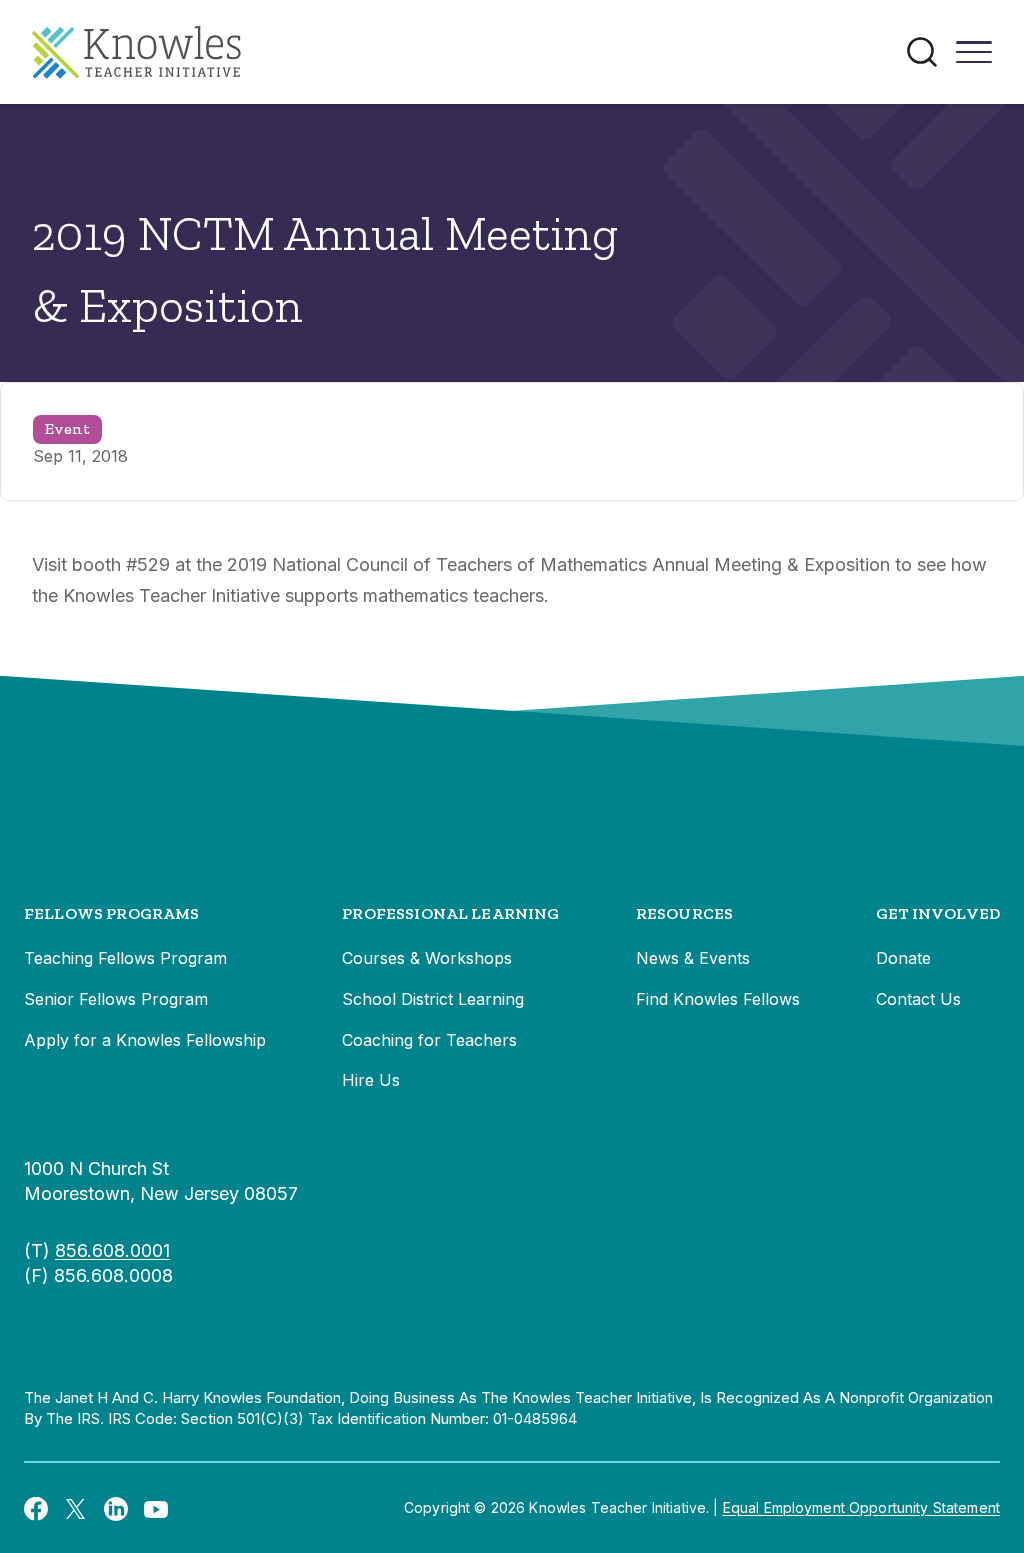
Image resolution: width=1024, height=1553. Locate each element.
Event (67, 428)
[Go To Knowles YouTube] (156, 1508)
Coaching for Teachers (429, 1040)
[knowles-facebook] (36, 1508)
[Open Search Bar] (922, 52)
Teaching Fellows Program (125, 958)
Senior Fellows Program (116, 999)
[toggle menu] (974, 59)
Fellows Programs (112, 913)
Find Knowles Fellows (718, 999)
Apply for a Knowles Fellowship (145, 1040)
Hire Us (371, 1080)
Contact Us (918, 999)
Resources (684, 913)
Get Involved (938, 913)
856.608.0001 (112, 1250)
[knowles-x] (76, 1508)
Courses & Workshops (427, 958)
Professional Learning (450, 913)
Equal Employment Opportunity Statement (861, 1507)
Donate (903, 958)
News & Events (693, 958)
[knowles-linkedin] (116, 1508)
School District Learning (433, 999)
